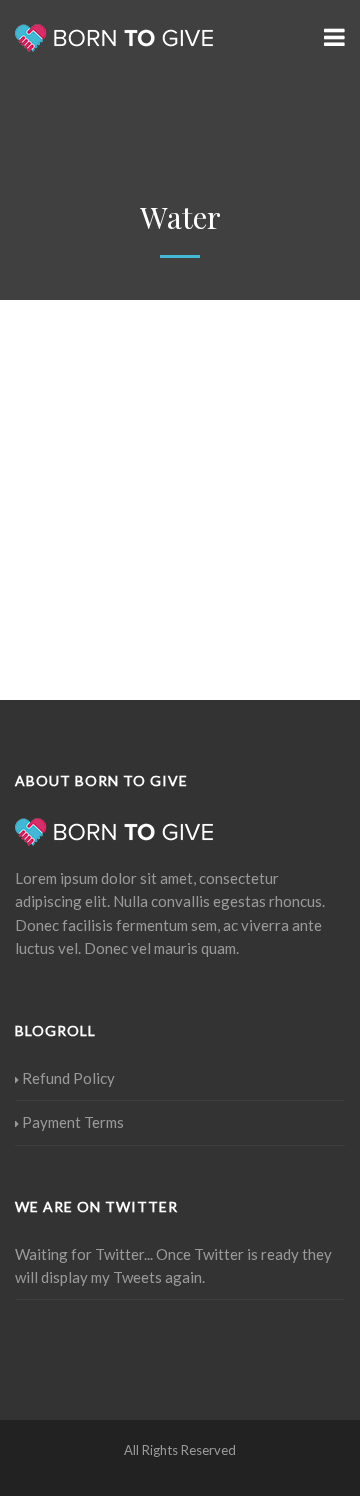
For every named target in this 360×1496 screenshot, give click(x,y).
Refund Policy (68, 1078)
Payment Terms (73, 1122)
